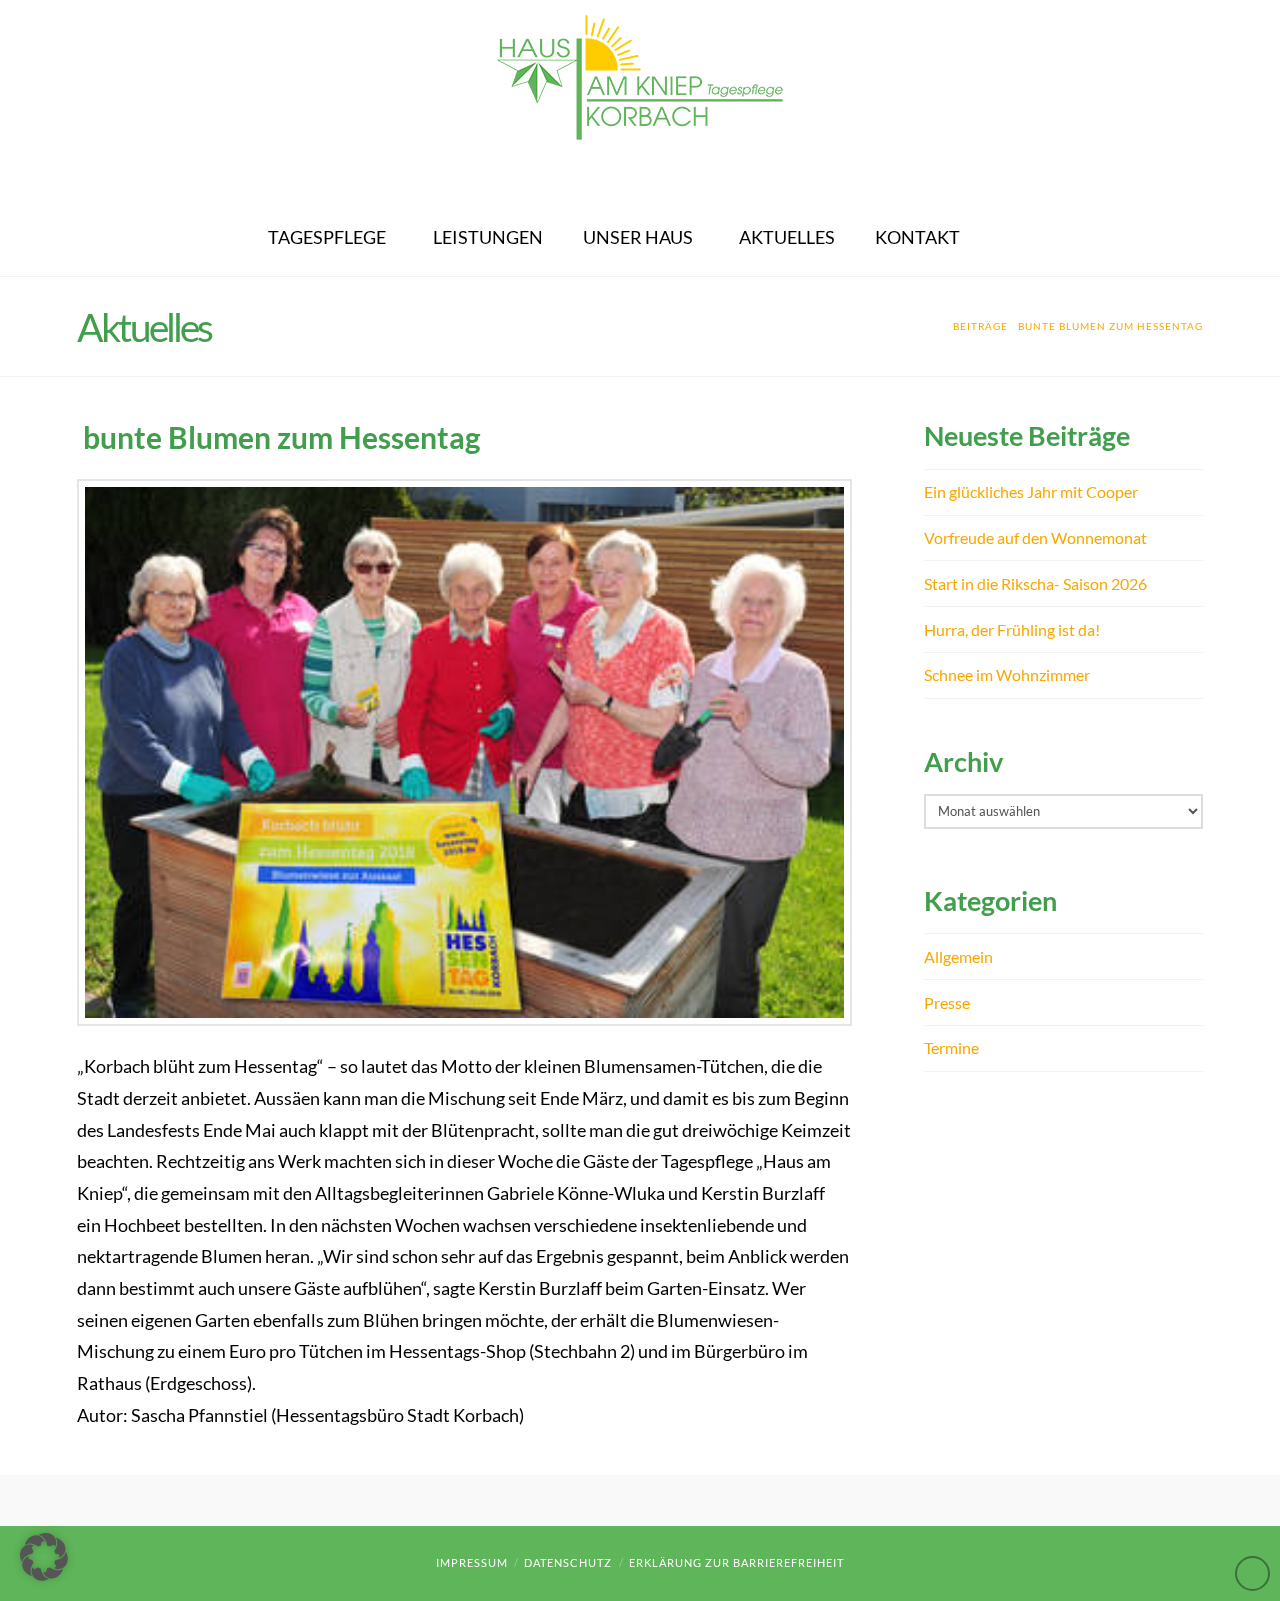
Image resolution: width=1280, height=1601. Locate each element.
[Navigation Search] (1006, 226)
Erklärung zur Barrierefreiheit (736, 1562)
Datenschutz (568, 1562)
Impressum (472, 1562)
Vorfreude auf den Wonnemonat (1035, 537)
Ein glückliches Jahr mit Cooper (1031, 491)
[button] (44, 1557)
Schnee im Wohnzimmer (1007, 674)
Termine (951, 1047)
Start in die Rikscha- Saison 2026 (1035, 583)
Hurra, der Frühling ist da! (1012, 629)
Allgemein (958, 956)
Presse (947, 1002)
